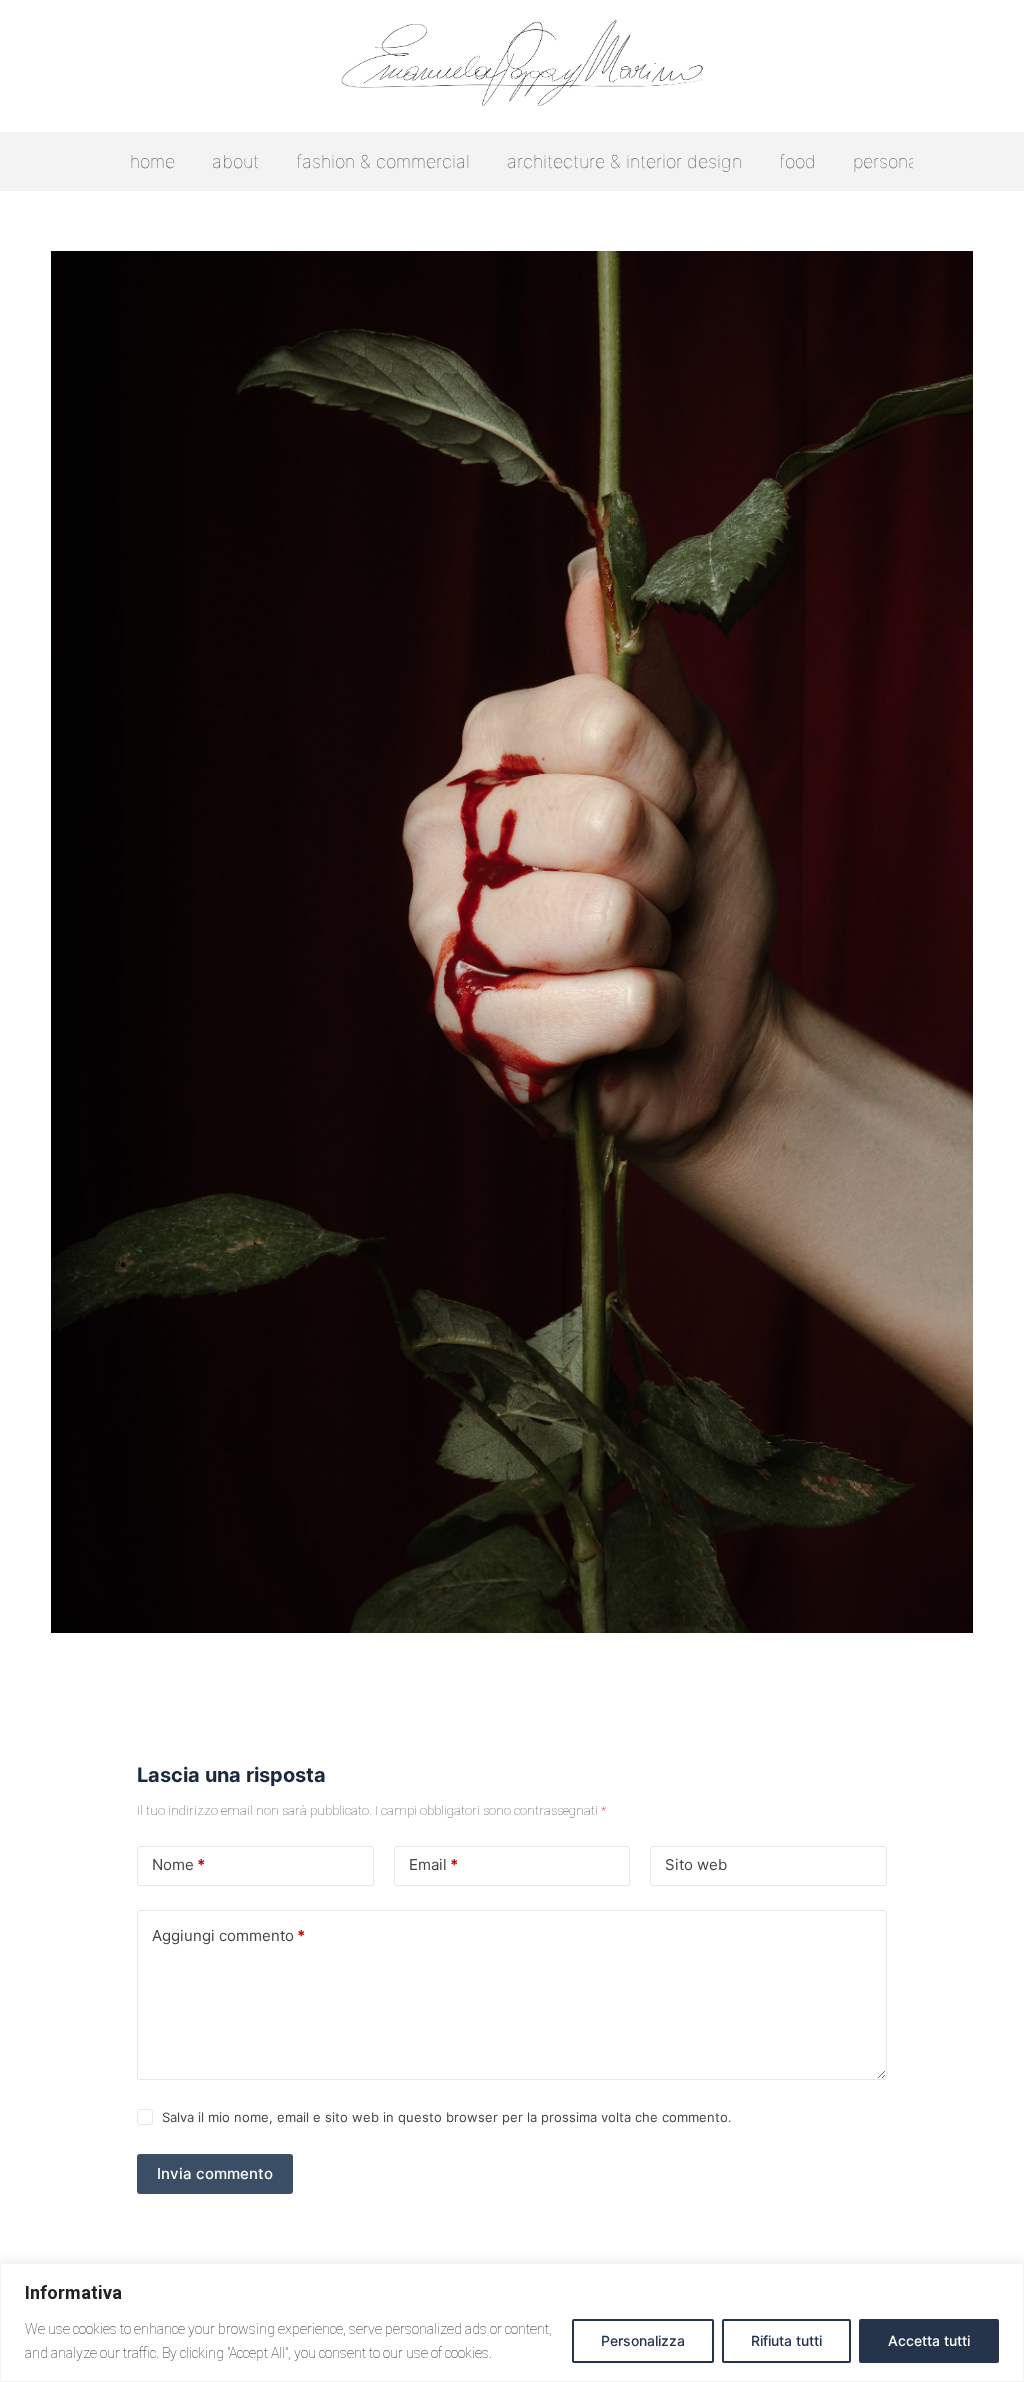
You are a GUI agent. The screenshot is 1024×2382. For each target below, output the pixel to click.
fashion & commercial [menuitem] (383, 161)
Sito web (696, 1864)
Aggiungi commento (228, 1935)
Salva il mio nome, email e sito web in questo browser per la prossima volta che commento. (447, 2117)
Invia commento (215, 2173)
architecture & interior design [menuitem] (624, 161)
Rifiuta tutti (786, 2340)
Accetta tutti (929, 2340)
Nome (178, 1864)
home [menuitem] (152, 161)
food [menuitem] (797, 161)
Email (433, 1864)
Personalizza (643, 2340)
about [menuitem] (235, 161)
